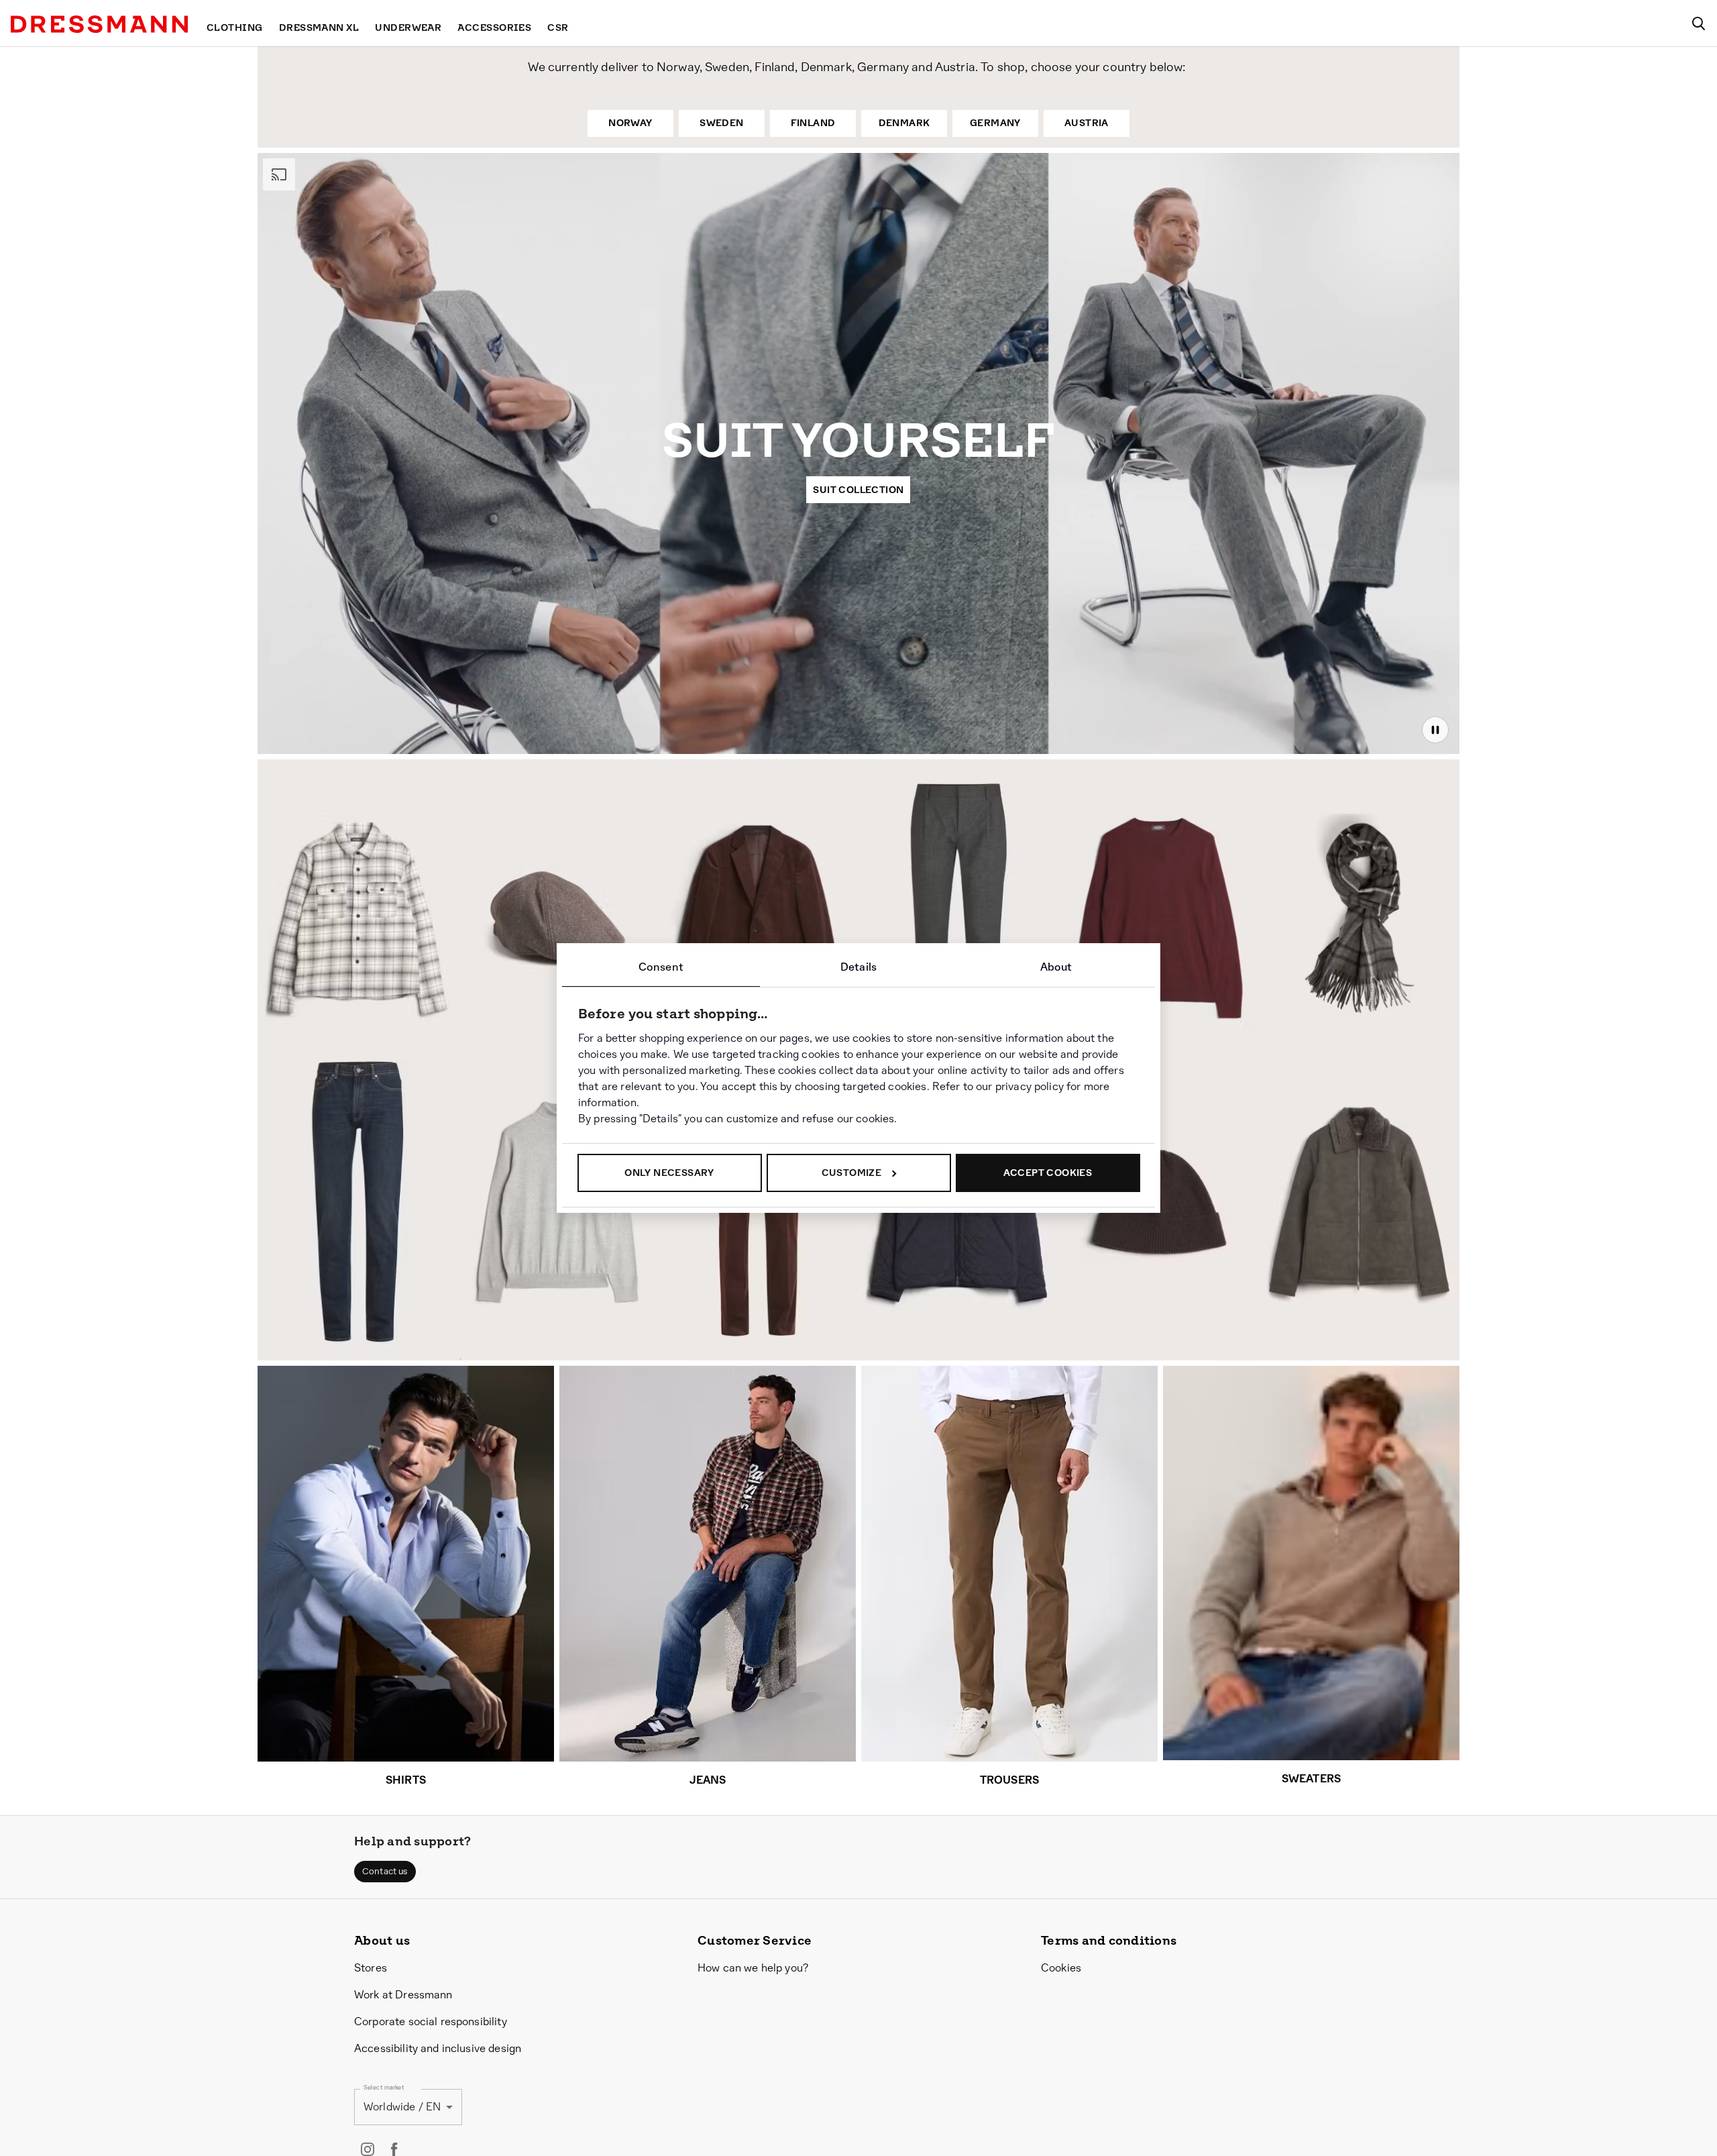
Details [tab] (858, 967)
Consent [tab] (661, 967)
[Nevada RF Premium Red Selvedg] (357, 1201)
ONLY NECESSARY (669, 1173)
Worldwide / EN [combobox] (402, 2107)
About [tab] (1056, 967)
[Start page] (99, 24)
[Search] (1698, 23)
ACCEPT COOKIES (1048, 1173)
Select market (384, 2087)
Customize (852, 1173)
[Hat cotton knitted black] (1161, 1226)
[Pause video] (1435, 730)
